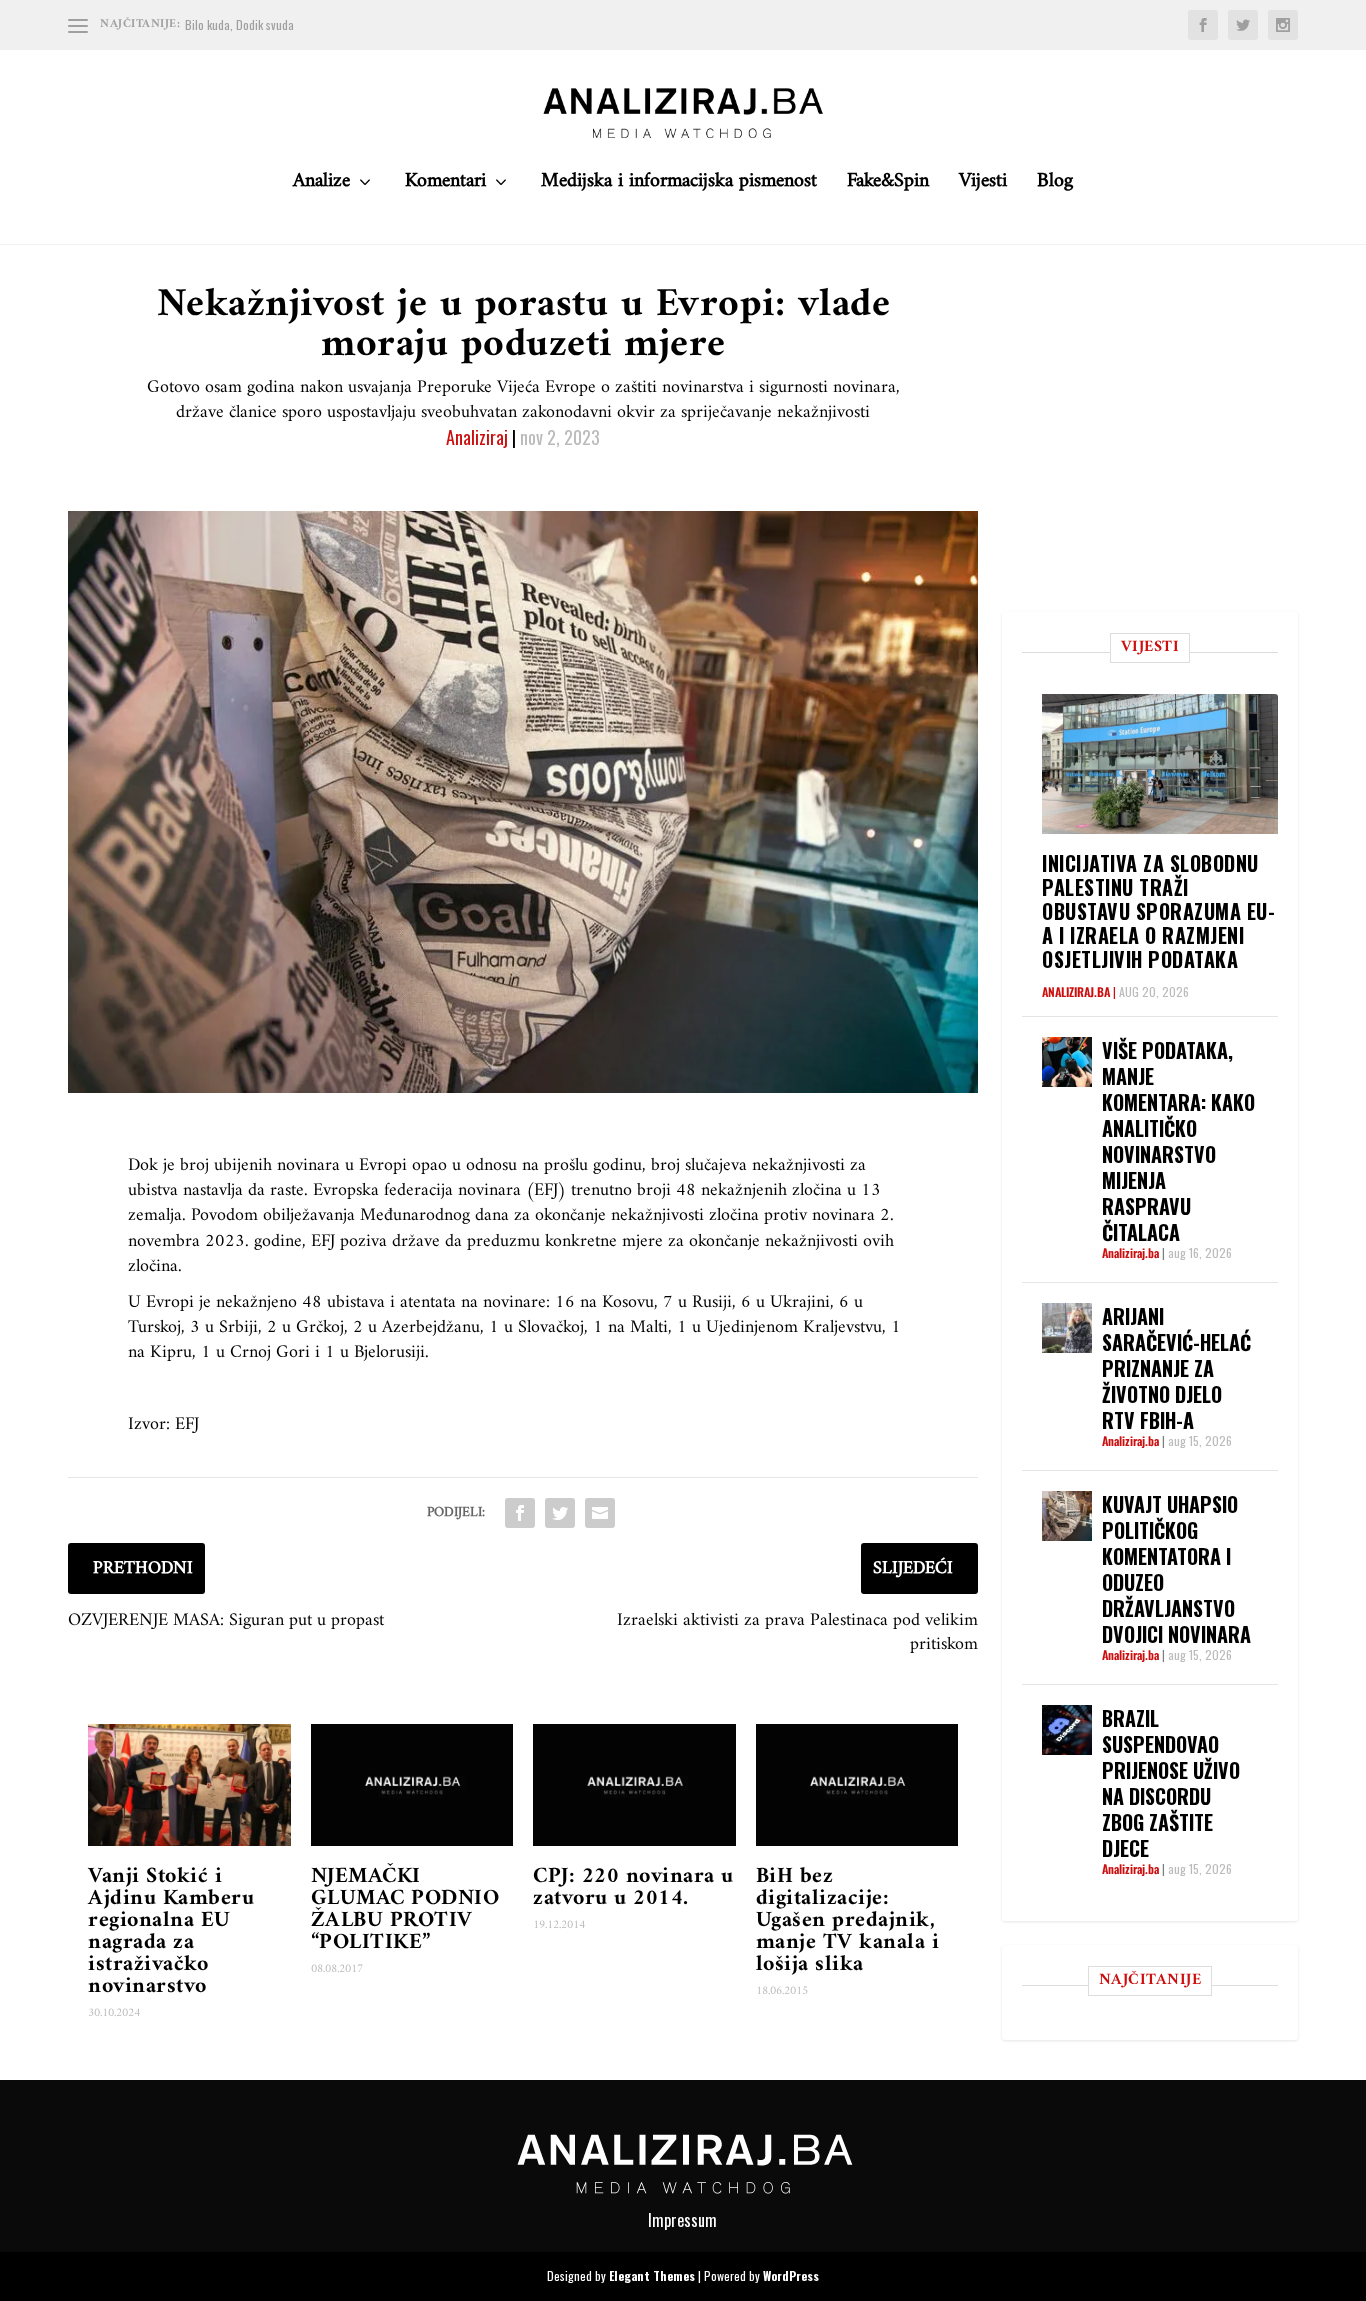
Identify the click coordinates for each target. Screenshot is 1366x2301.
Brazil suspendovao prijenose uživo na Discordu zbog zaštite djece (1171, 1783)
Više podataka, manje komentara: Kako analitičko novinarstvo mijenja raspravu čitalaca (1178, 1141)
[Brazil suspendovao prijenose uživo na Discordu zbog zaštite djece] (1067, 1730)
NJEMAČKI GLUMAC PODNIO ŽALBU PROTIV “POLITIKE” (405, 1909)
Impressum (682, 2220)
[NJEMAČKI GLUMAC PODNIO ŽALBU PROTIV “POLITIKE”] (412, 1785)
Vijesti (983, 186)
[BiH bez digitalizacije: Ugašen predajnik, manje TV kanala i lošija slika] (857, 1785)
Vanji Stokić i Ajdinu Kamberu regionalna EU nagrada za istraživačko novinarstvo (171, 1931)
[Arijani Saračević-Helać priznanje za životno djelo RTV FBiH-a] (1067, 1328)
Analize (321, 186)
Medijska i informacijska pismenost (679, 186)
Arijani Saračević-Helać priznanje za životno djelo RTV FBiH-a (1176, 1368)
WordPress (791, 2275)
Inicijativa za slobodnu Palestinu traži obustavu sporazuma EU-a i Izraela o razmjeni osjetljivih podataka (1158, 911)
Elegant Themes (652, 2275)
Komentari (445, 186)
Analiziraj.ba (1076, 991)
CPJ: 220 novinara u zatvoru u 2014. (633, 1887)
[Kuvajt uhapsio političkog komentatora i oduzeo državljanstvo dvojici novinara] (1067, 1516)
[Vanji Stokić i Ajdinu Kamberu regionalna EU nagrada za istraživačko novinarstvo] (189, 1785)
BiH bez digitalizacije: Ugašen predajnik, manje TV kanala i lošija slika (848, 1920)
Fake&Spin (888, 186)
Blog (1055, 186)
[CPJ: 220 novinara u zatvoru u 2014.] (634, 1785)
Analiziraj (477, 437)
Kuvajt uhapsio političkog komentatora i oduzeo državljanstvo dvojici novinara (1176, 1569)
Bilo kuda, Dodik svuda (239, 24)
